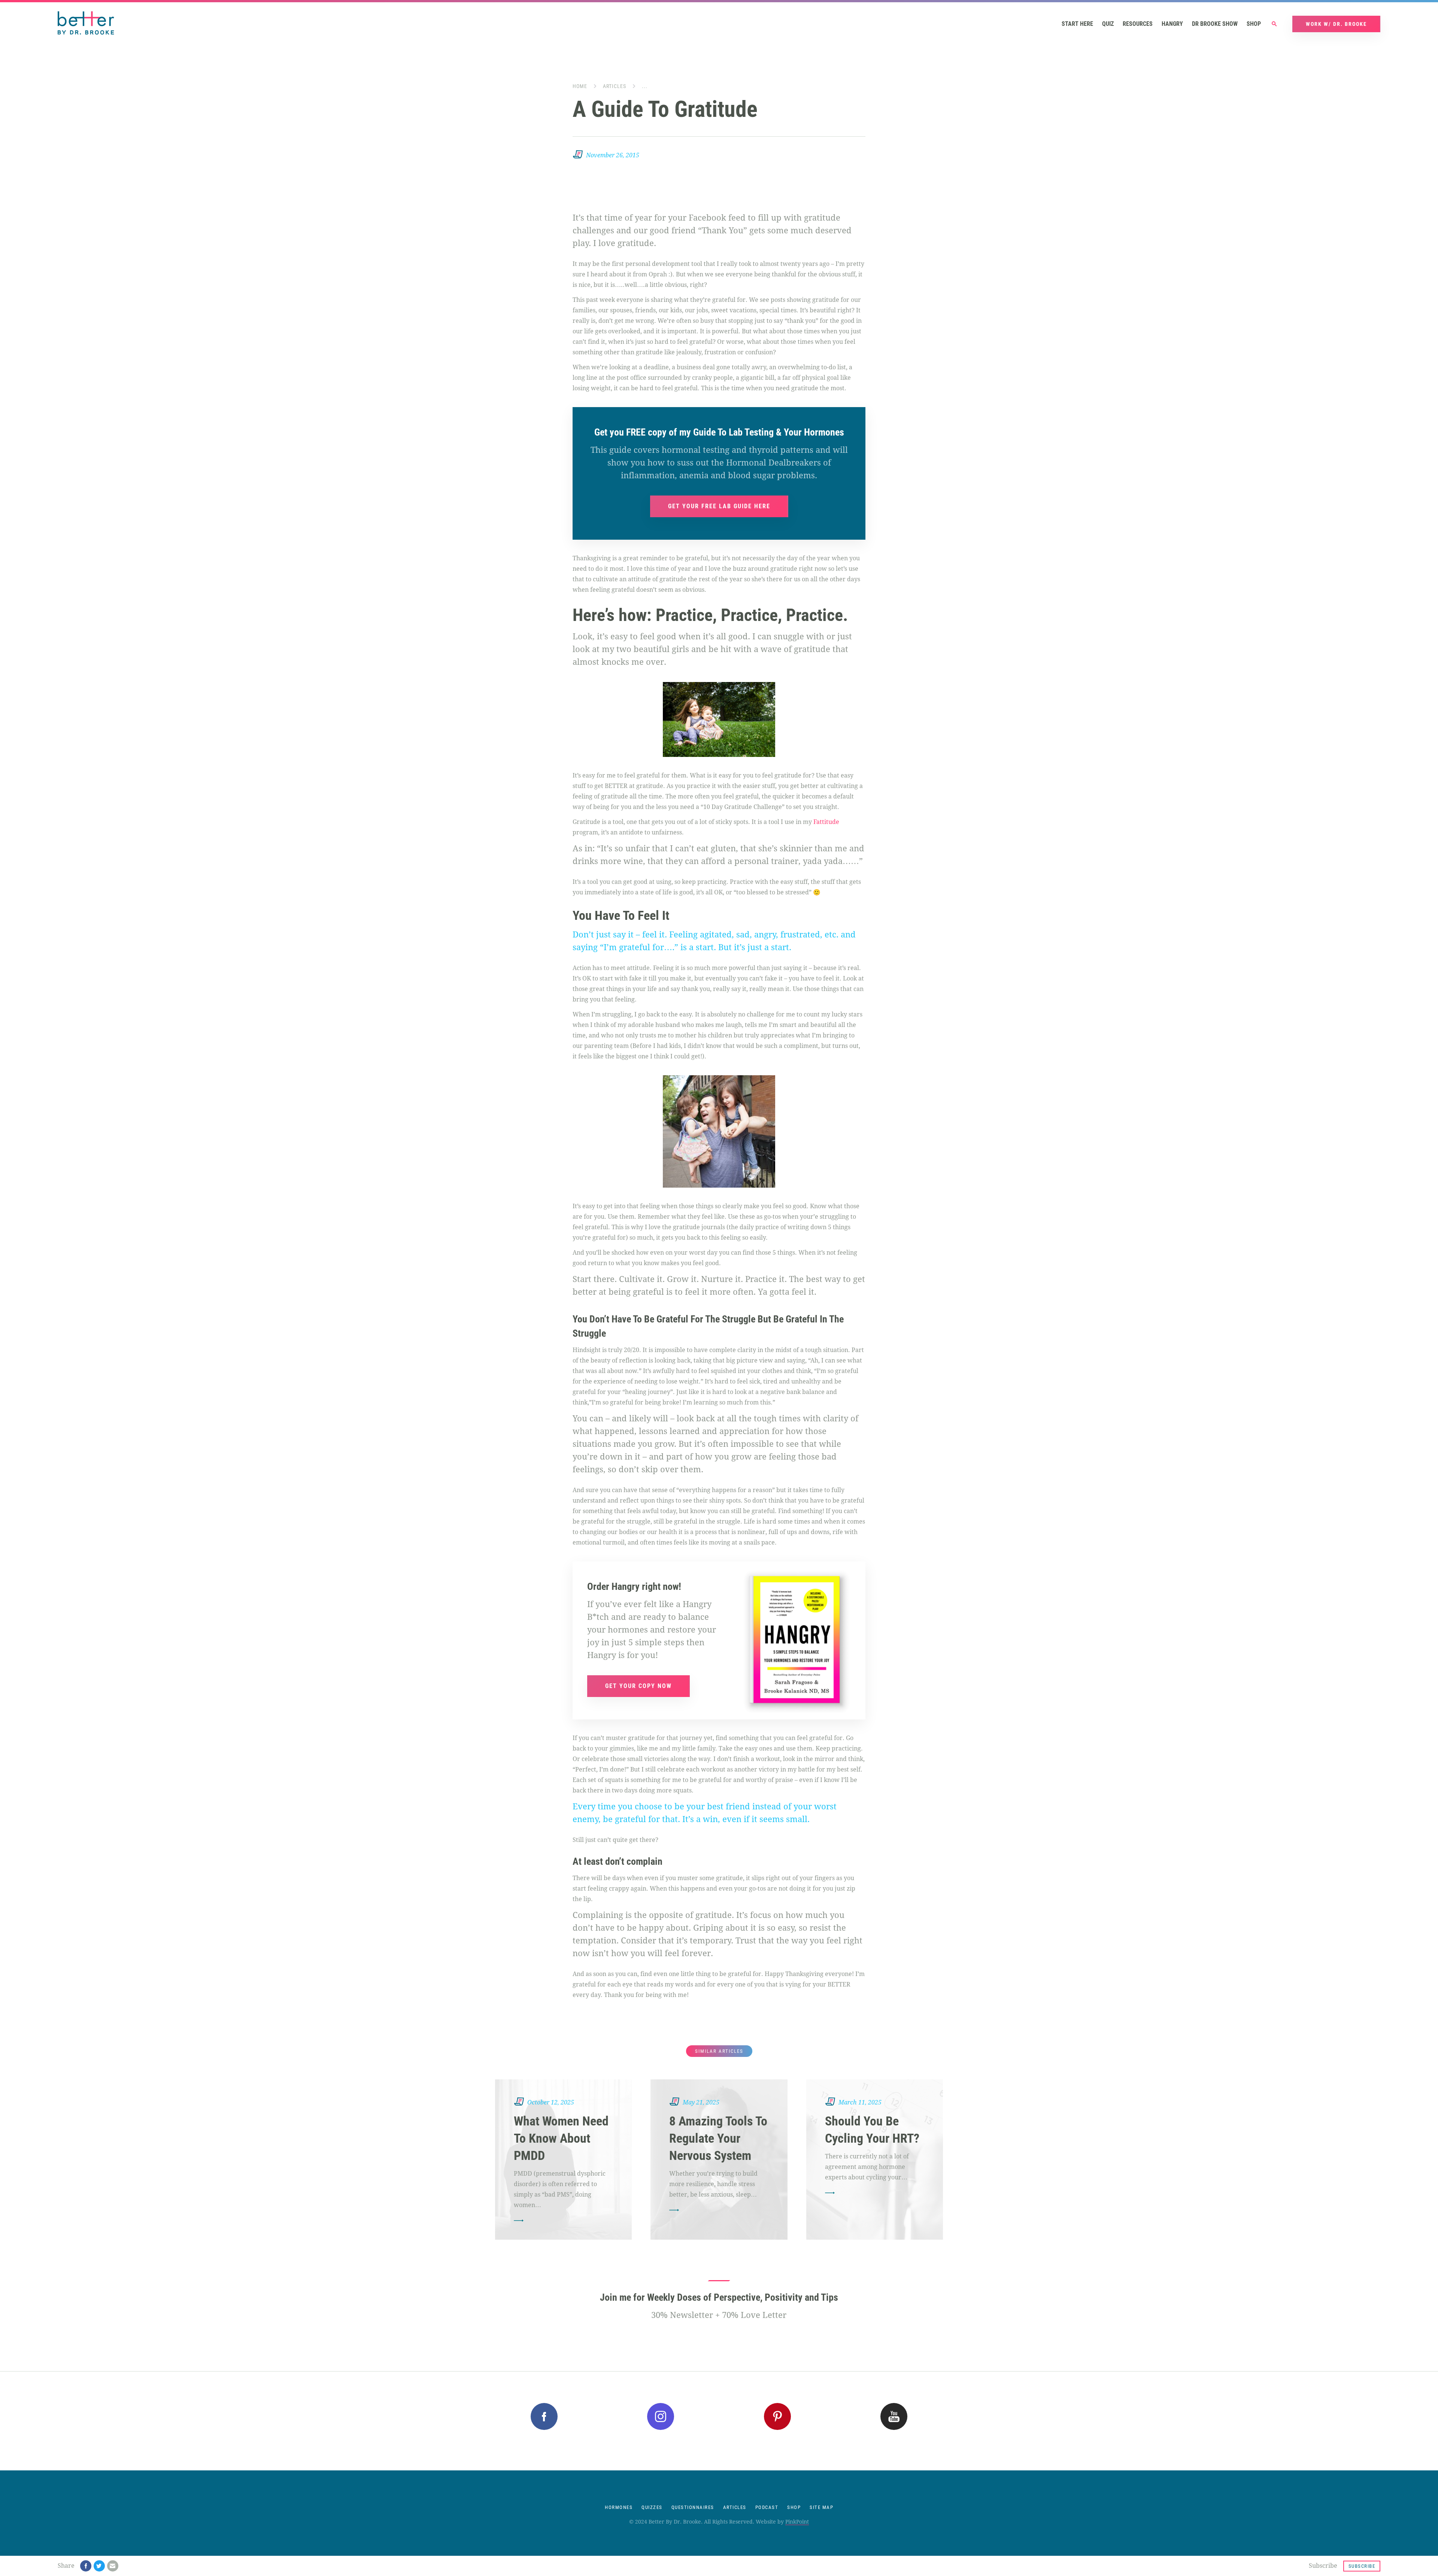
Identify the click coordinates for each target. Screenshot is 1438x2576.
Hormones (619, 2507)
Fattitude (826, 822)
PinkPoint (797, 2522)
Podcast (767, 2507)
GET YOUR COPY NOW (638, 1686)
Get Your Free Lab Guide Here (719, 506)
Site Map (821, 2507)
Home (580, 86)
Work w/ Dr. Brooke (1336, 24)
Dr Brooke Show (1215, 24)
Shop (1254, 24)
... (645, 86)
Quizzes (652, 2507)
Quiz (1108, 24)
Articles (615, 86)
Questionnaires (693, 2507)
